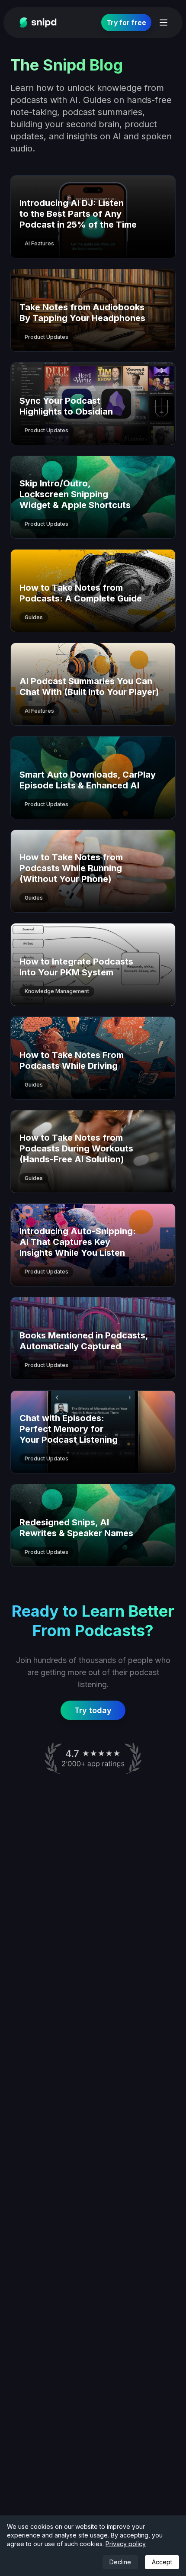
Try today (93, 1710)
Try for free (126, 23)
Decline (120, 2562)
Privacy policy (126, 2544)
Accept (162, 2562)
